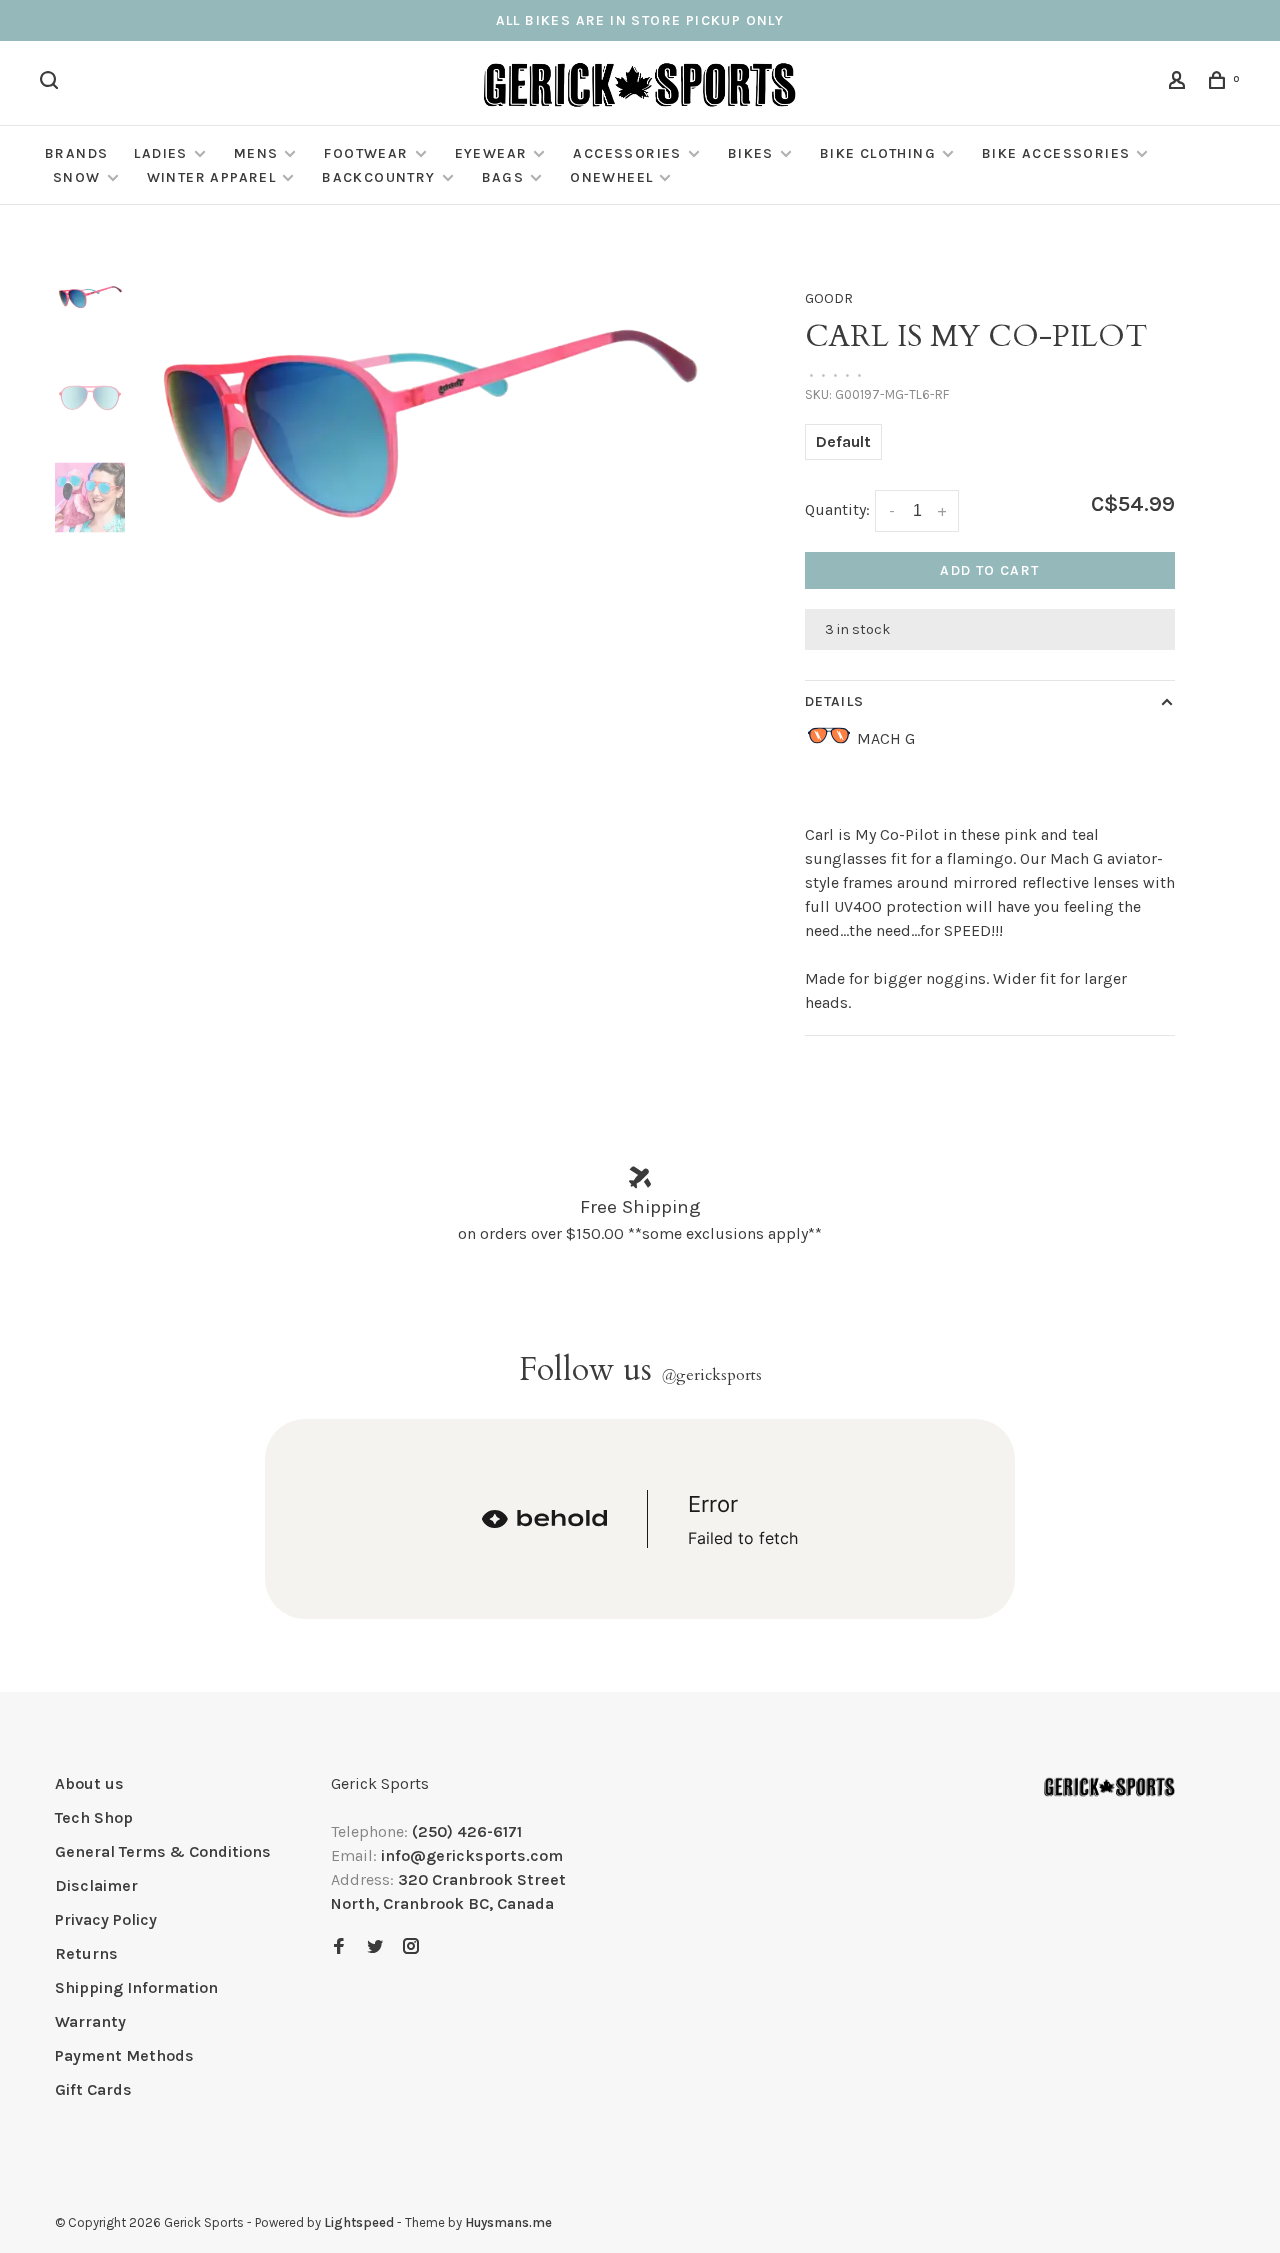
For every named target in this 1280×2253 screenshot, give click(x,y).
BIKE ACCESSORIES (1056, 153)
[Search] (52, 83)
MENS (256, 153)
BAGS (503, 177)
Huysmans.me (508, 2222)
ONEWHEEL (611, 177)
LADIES (160, 153)
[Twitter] (375, 1947)
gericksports (711, 1375)
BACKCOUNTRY (378, 177)
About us (89, 1783)
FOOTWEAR (366, 153)
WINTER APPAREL (212, 177)
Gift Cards (93, 2089)
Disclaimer (96, 1885)
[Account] (1180, 83)
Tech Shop (94, 1817)
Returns (86, 1953)
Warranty (90, 2021)
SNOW (77, 177)
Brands (76, 153)
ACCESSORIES (627, 153)
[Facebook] (339, 1947)
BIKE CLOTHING (878, 153)
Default (843, 441)
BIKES (751, 153)
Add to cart (989, 570)
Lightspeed (359, 2222)
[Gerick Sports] (1109, 1787)
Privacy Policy (106, 1919)
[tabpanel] (427, 417)
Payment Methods (124, 2055)
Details (834, 701)
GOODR (829, 298)
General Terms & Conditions (163, 1851)
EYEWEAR (491, 153)
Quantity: (837, 509)
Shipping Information (136, 1987)
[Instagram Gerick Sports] (411, 1947)
